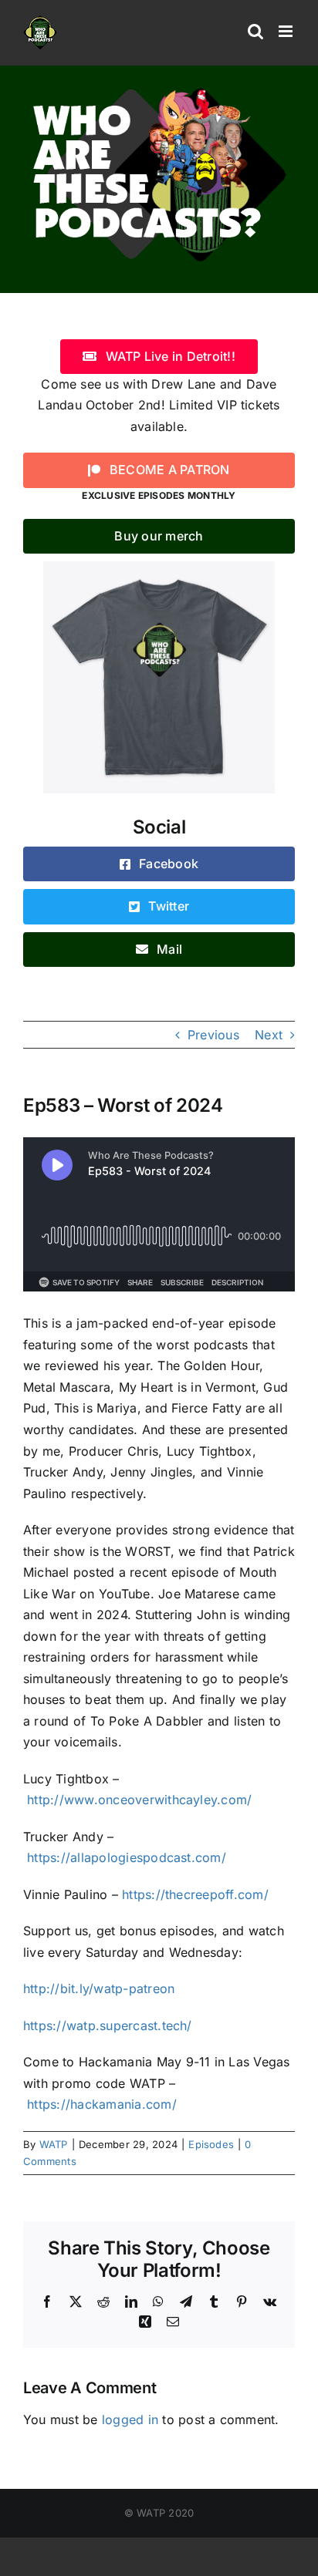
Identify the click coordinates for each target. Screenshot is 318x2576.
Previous (213, 1035)
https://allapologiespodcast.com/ (127, 1857)
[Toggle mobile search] (255, 31)
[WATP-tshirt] (159, 567)
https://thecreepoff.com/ (195, 1894)
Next (269, 1035)
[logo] (159, 87)
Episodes (211, 2144)
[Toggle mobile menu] (287, 31)
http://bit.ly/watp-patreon (99, 1988)
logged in (130, 2419)
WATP (54, 2144)
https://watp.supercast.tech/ (108, 2025)
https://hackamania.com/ (102, 2104)
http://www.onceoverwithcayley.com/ (139, 1800)
